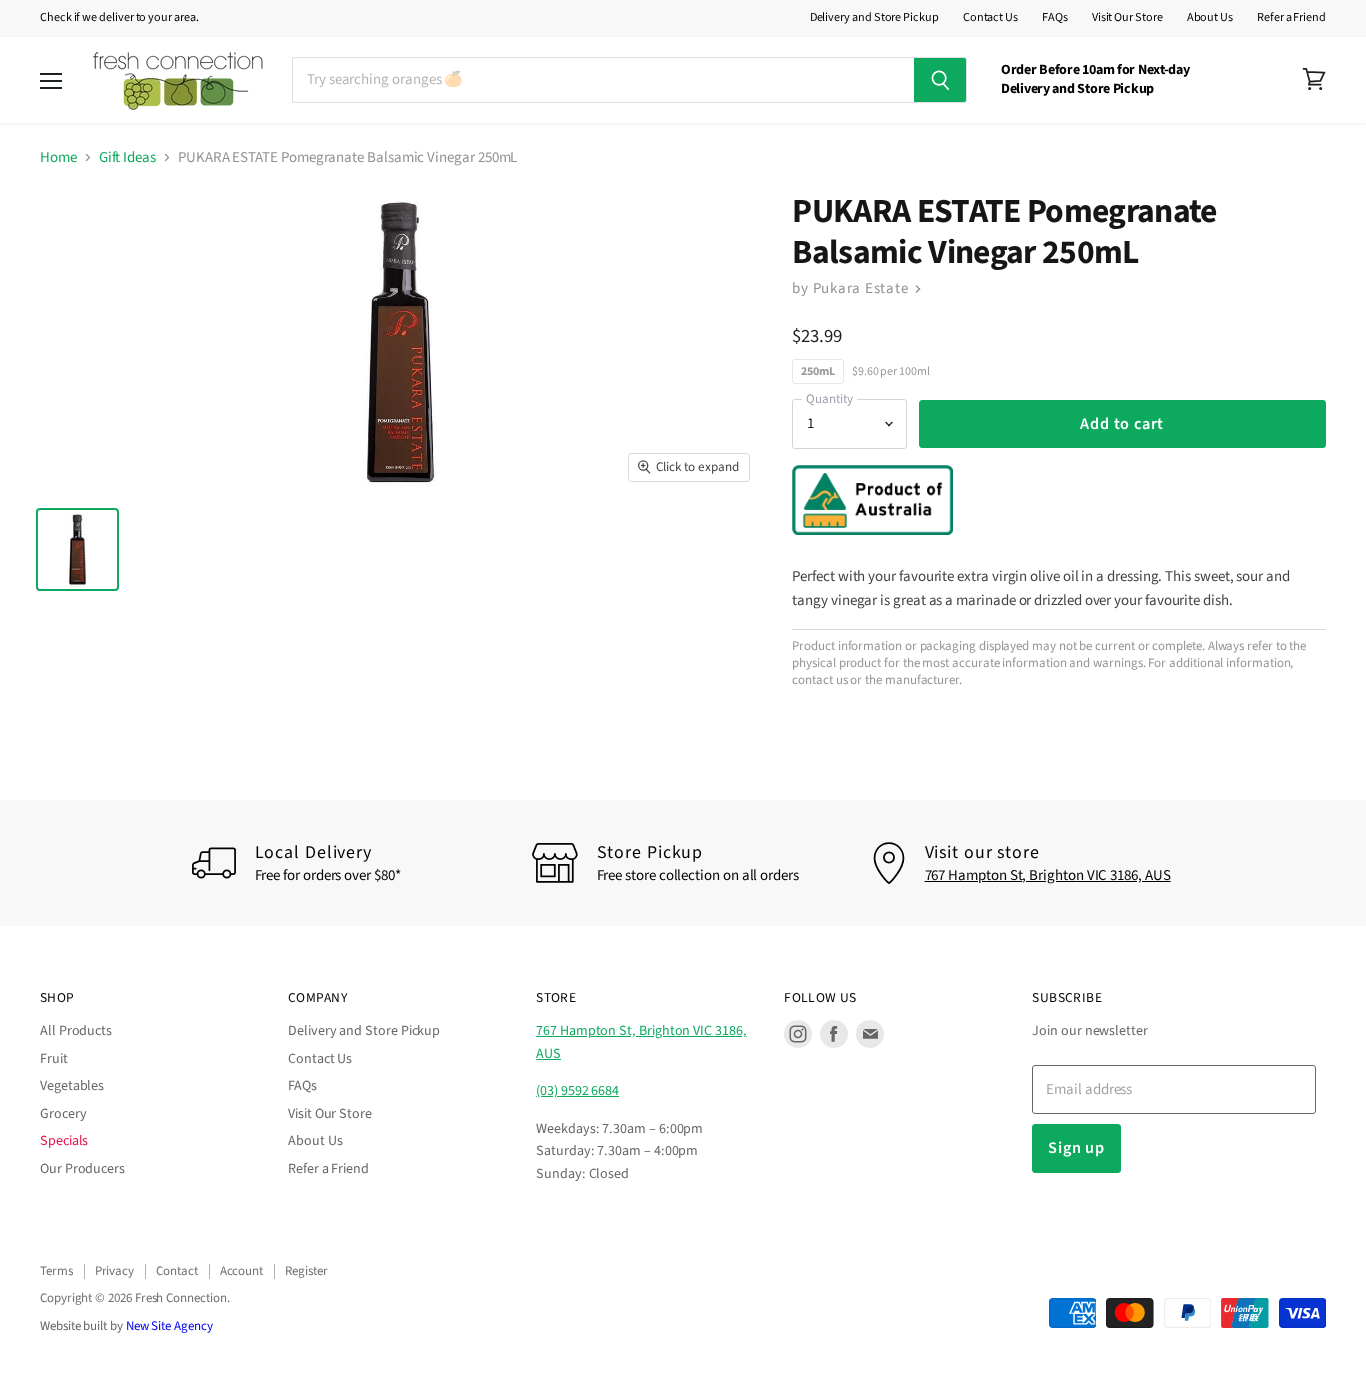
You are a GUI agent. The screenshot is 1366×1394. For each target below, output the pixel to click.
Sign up (1076, 1147)
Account (241, 1271)
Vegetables (72, 1086)
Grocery (63, 1114)
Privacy (114, 1271)
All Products (76, 1031)
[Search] (940, 80)
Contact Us (990, 18)
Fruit (54, 1059)
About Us (1210, 18)
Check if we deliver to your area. (119, 18)
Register (306, 1271)
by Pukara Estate (852, 288)
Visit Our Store (1127, 18)
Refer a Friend (1291, 18)
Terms (56, 1271)
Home (58, 157)
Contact (176, 1271)
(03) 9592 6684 (577, 1091)
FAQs (1055, 18)
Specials (64, 1141)
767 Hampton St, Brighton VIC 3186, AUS (1048, 875)
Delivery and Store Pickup (874, 18)
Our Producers (82, 1169)
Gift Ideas (127, 157)
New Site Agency (169, 1326)
